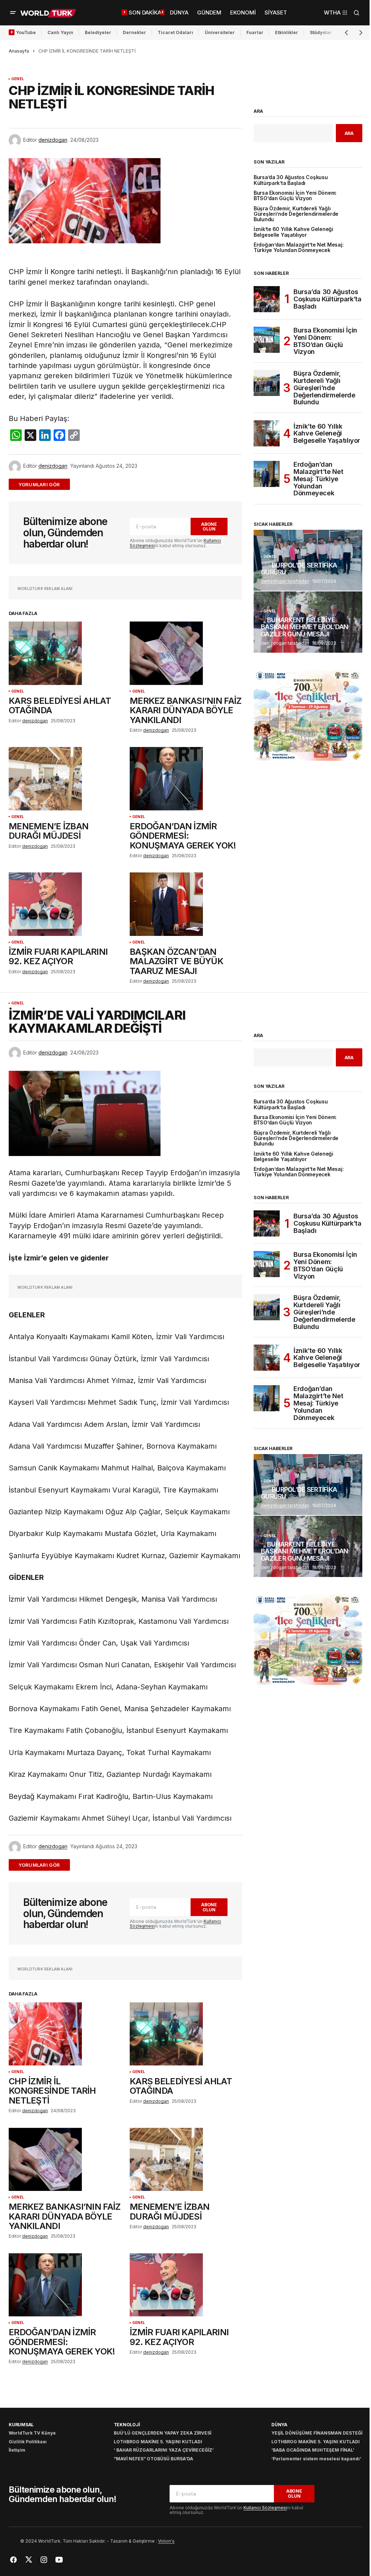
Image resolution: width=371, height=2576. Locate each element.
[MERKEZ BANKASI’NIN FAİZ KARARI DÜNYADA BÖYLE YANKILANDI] (186, 653)
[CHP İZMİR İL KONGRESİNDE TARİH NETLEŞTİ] (65, 2034)
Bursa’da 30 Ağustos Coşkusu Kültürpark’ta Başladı (291, 180)
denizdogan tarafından (285, 581)
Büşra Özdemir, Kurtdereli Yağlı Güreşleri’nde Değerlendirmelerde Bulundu (296, 214)
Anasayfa (19, 51)
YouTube (26, 32)
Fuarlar (255, 32)
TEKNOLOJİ (127, 2425)
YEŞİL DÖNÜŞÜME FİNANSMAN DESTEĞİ (317, 2433)
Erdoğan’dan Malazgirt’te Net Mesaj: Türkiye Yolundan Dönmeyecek (299, 248)
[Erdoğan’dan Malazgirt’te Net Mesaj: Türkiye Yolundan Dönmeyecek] (267, 474)
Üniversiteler (220, 32)
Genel (18, 79)
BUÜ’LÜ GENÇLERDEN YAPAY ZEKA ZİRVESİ (162, 2433)
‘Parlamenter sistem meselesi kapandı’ (316, 2459)
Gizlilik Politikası (28, 2442)
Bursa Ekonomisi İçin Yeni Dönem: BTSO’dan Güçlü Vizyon (295, 196)
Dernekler (134, 32)
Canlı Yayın (60, 32)
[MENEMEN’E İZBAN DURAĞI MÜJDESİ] (65, 779)
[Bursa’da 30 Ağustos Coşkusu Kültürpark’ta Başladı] (267, 299)
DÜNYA (279, 2425)
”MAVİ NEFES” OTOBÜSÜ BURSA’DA (153, 2459)
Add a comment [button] (44, 484)
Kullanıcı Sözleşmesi (265, 2508)
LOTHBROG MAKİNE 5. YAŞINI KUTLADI (158, 2442)
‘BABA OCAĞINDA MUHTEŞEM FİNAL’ (313, 2450)
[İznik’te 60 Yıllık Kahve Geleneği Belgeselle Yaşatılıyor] (267, 433)
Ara (258, 111)
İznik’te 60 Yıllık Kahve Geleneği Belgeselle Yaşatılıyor (293, 232)
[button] (13, 13)
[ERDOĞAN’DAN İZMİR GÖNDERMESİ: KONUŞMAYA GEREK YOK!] (186, 779)
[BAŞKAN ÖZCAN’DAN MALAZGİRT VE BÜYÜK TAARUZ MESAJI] (186, 904)
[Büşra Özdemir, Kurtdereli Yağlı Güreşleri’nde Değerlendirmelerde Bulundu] (267, 383)
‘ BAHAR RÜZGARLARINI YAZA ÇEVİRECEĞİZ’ (164, 2450)
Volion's (166, 2541)
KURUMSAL (21, 2425)
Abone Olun (209, 527)
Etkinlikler (287, 32)
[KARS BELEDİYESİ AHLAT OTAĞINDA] (65, 653)
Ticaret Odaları (175, 32)
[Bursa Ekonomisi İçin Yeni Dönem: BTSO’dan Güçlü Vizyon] (267, 340)
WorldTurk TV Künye (32, 2433)
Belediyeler (98, 32)
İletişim (17, 2450)
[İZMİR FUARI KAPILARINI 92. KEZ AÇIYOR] (65, 904)
